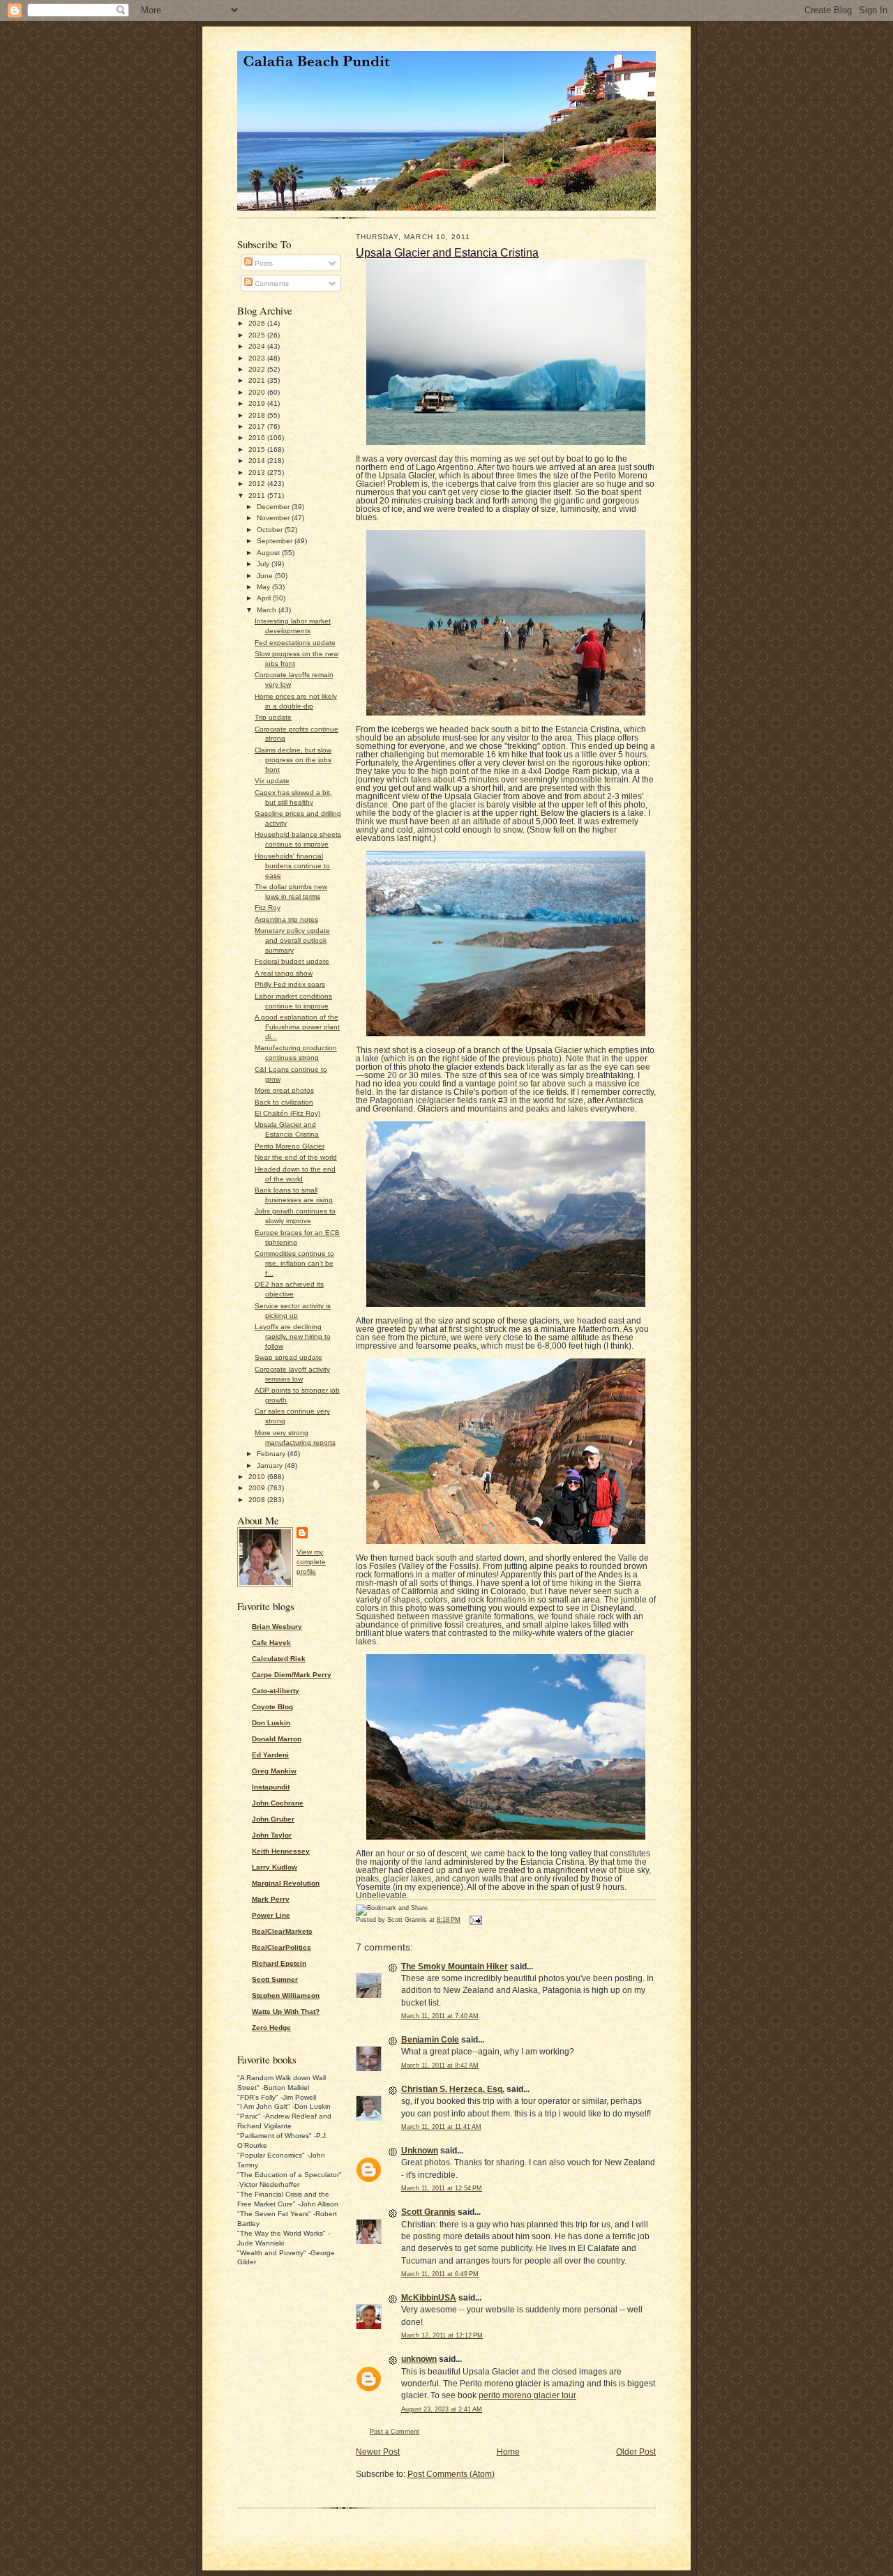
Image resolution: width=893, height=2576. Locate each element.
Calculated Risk (279, 1659)
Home (508, 2452)
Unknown (420, 2151)
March (268, 610)
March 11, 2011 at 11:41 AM (441, 2127)
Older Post (636, 2452)
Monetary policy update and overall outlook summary (292, 940)
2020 (258, 392)
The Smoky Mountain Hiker (455, 1967)
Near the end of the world (296, 1157)
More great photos (284, 1090)
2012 (258, 484)
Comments (271, 283)
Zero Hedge (271, 2028)
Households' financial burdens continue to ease (292, 866)
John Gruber (273, 1819)
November (274, 518)
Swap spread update (288, 1357)
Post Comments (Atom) (451, 2474)
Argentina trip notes (286, 919)
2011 (258, 495)
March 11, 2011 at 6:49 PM (440, 2274)
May (264, 587)
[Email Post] (474, 1920)
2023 (258, 358)
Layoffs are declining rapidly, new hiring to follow (293, 1336)
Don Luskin (271, 1723)
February (272, 1454)
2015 (258, 449)
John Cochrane (278, 1803)
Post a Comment (395, 2432)
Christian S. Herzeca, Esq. (453, 2089)
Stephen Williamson (286, 1995)
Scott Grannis (428, 2212)
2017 (258, 426)
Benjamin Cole (430, 2040)
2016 (258, 438)
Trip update (273, 717)
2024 (258, 346)
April (265, 598)
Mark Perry (271, 1899)
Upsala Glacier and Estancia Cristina (447, 252)
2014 (258, 461)
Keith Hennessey (281, 1851)
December (274, 507)
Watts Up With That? (286, 2011)
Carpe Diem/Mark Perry (292, 1675)
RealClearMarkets (282, 1931)
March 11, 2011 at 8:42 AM (440, 2066)
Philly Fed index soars (290, 984)
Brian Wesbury (277, 1627)
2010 (258, 1477)
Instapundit (271, 1787)
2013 (258, 472)
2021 (258, 380)
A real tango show (284, 973)
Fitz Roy (268, 908)
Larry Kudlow (275, 1867)
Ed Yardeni (270, 1755)
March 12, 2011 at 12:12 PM (442, 2335)
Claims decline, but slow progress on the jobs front (293, 760)
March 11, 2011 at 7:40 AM (440, 2016)
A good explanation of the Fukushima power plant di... (297, 1027)
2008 (258, 1500)
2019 (258, 403)
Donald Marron (277, 1739)
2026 (258, 323)
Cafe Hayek (271, 1643)
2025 (258, 335)
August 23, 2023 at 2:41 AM (442, 2409)
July (264, 564)
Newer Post (378, 2452)
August (269, 553)
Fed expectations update (295, 643)
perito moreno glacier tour (527, 2395)
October (271, 530)
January (271, 1465)
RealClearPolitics (282, 1947)
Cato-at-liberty (276, 1691)
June (266, 576)
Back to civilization (284, 1102)
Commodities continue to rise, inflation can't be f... (294, 1263)
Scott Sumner (275, 1979)
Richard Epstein (279, 1963)
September (276, 541)
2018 (258, 415)
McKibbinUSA (429, 2298)
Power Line (271, 1915)
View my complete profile (311, 1562)
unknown (419, 2359)
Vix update (272, 781)
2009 (258, 1488)
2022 (258, 369)
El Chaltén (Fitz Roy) (287, 1113)
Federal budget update (292, 961)
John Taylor (272, 1835)
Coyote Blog (272, 1707)
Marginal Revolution (286, 1883)
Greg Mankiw (274, 1771)
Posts (263, 263)
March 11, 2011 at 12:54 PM (442, 2188)
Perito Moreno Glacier (290, 1146)
